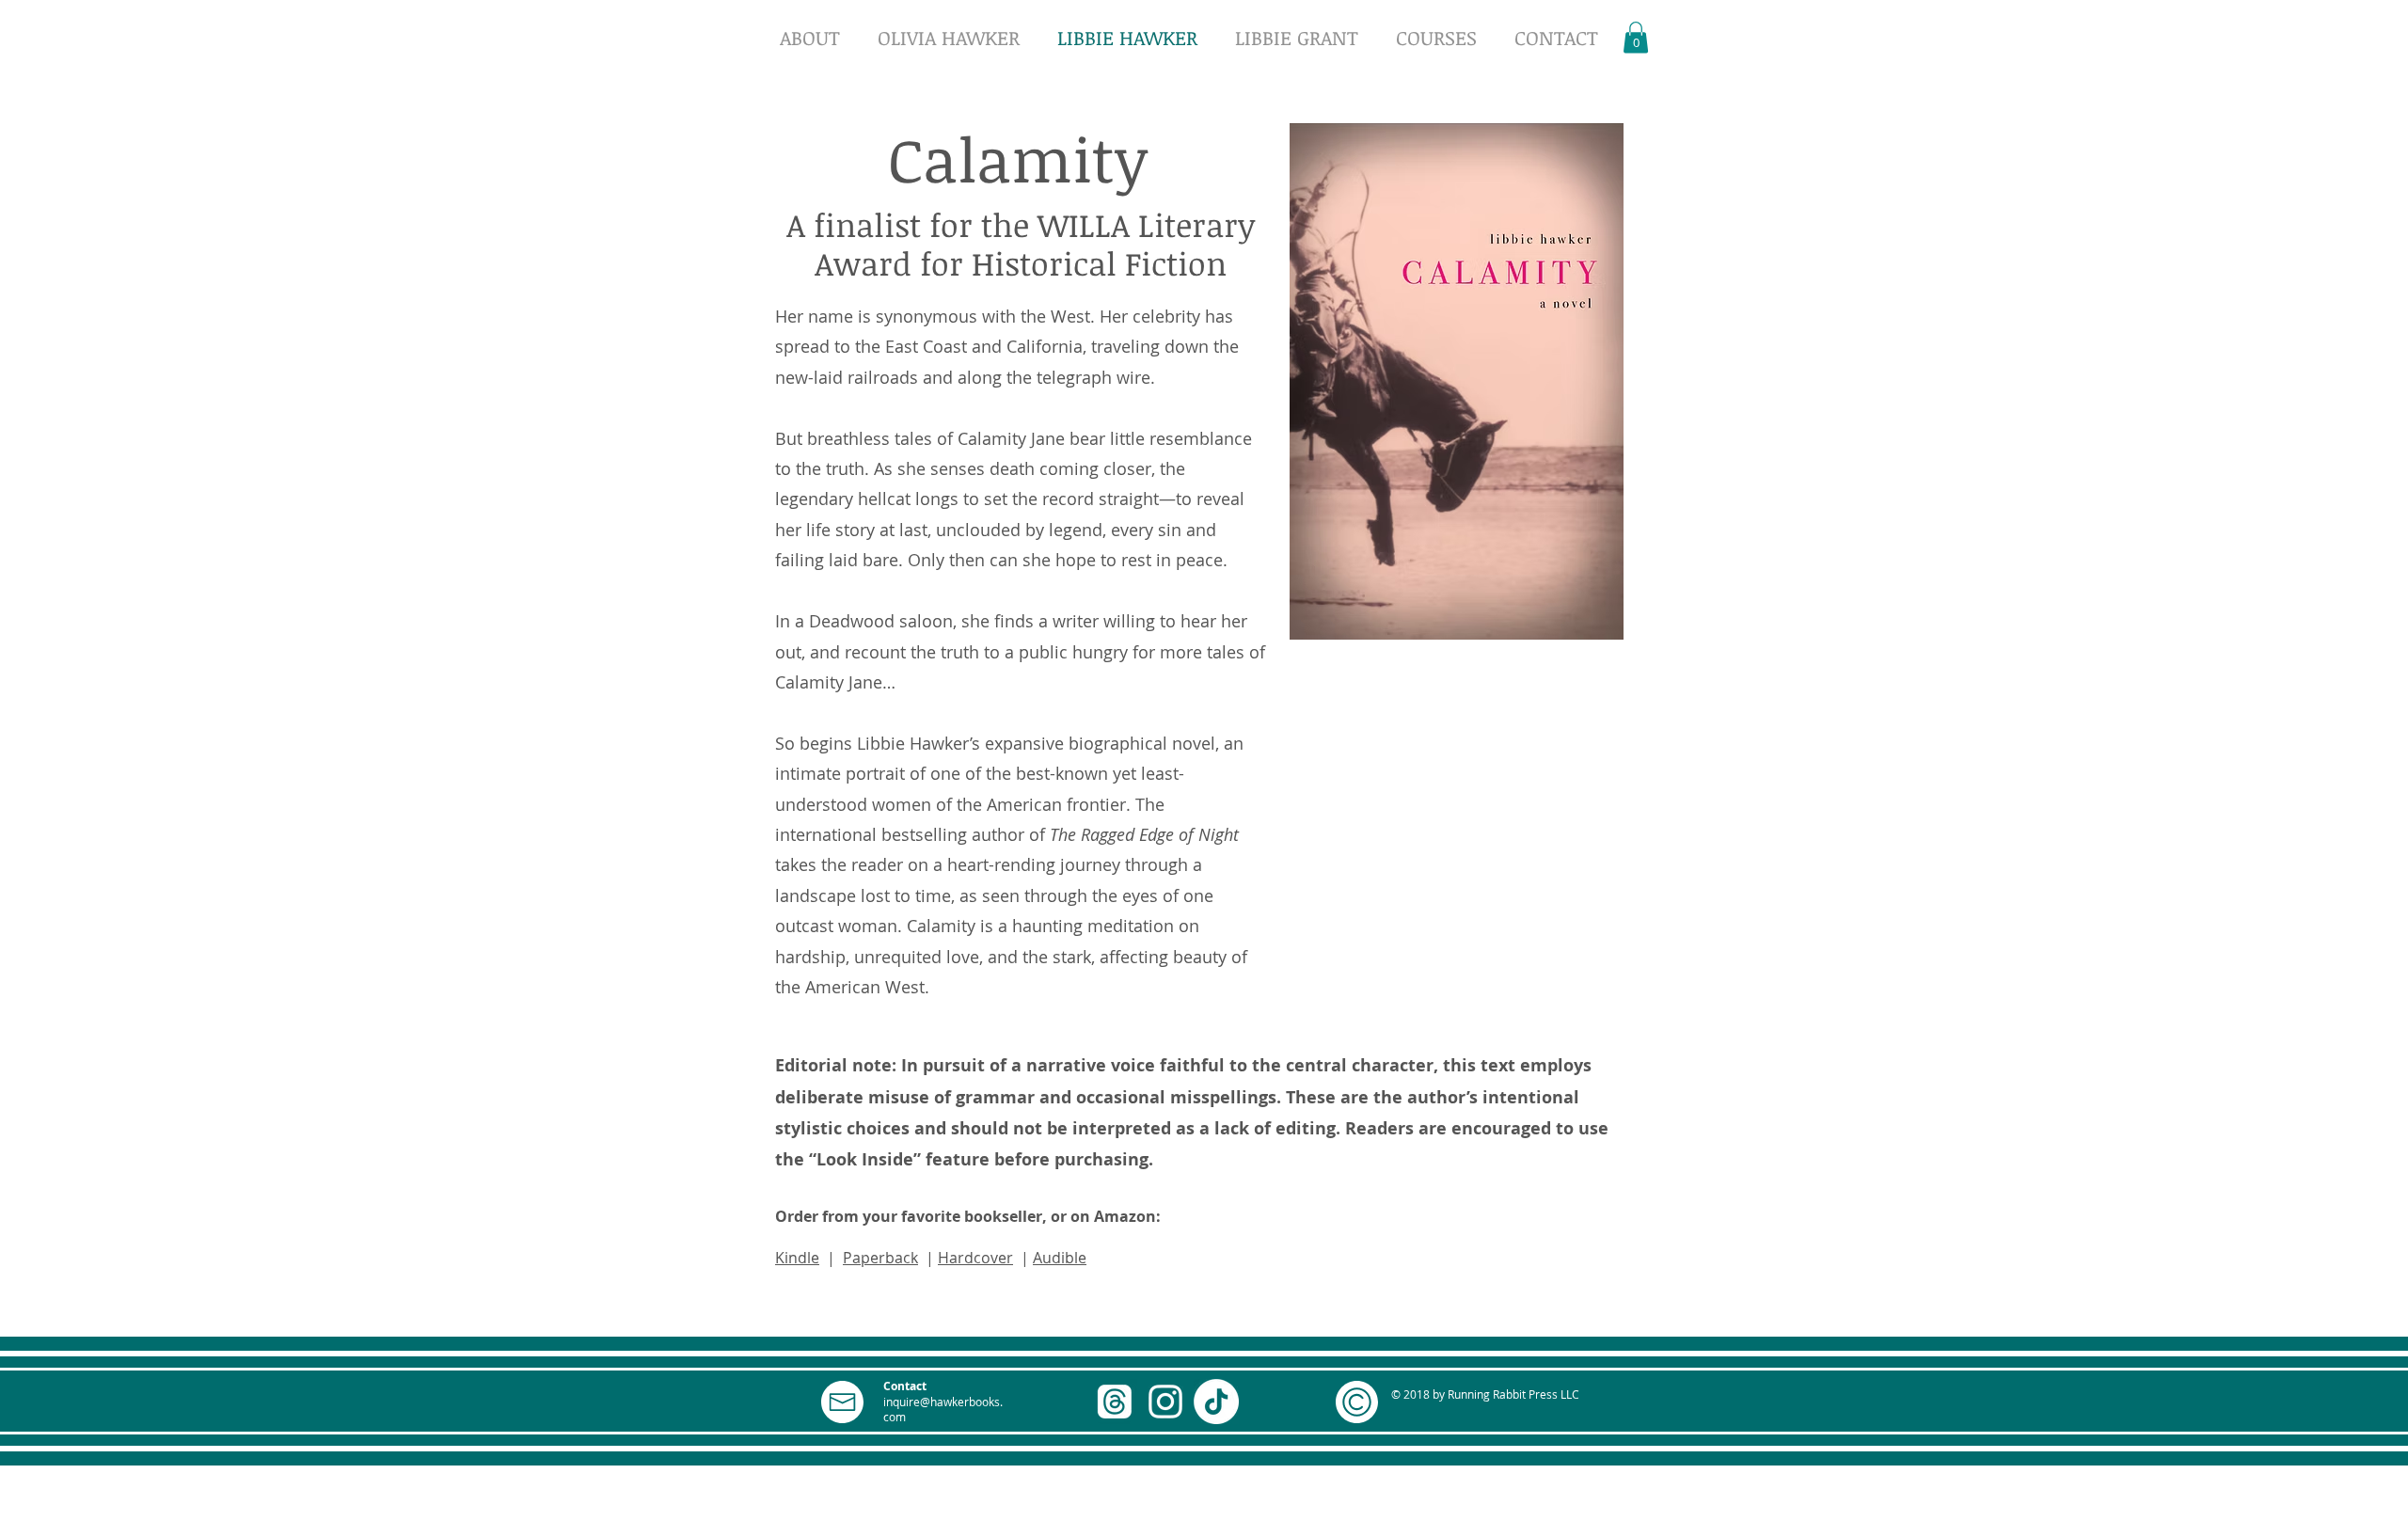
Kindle (797, 1258)
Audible (1060, 1258)
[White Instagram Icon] (1165, 1402)
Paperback (880, 1258)
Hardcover (975, 1258)
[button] (1636, 37)
